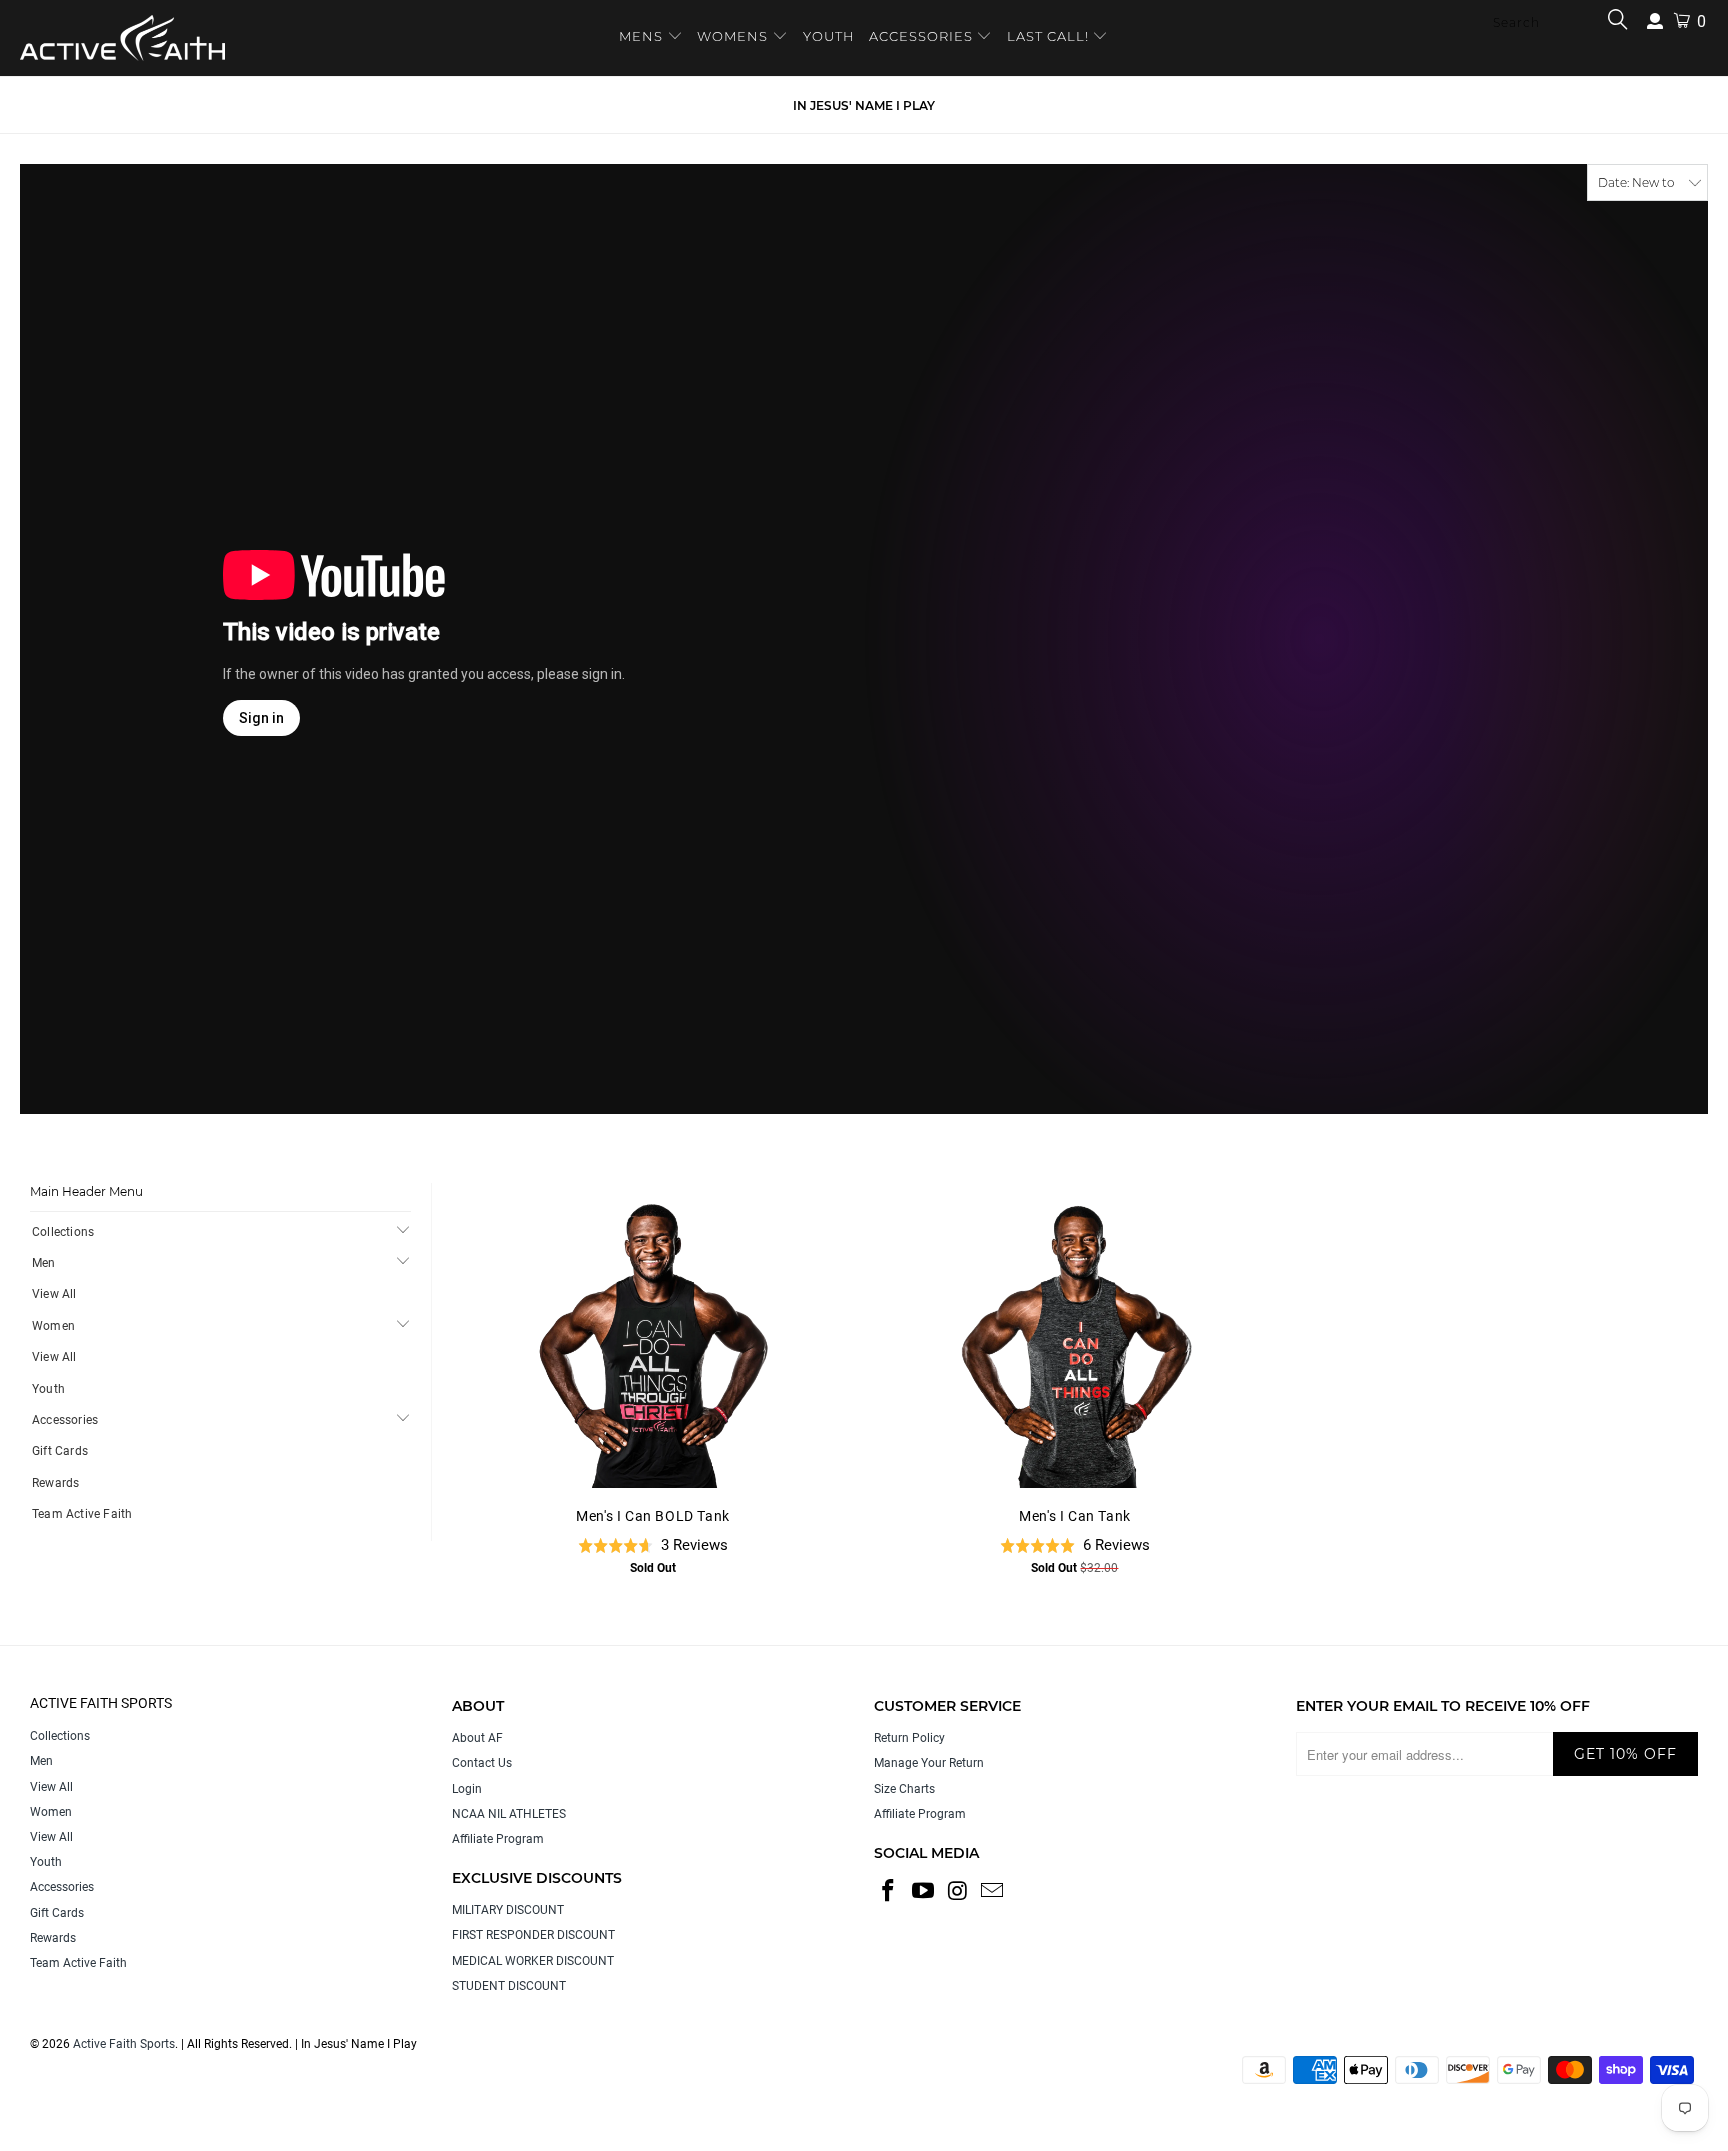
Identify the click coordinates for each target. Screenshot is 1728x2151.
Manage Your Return (929, 1763)
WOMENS (732, 36)
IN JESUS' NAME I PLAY (864, 105)
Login (467, 1789)
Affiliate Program (498, 1839)
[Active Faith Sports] (122, 38)
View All (54, 1294)
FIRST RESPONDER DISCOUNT (533, 1935)
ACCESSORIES (921, 36)
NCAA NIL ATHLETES (509, 1814)
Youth (48, 1389)
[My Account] (1655, 21)
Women (53, 1326)
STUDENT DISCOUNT (509, 1986)
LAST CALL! (1050, 36)
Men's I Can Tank (1075, 1343)
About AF (477, 1738)
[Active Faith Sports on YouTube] (924, 1892)
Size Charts (904, 1789)
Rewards (55, 1483)
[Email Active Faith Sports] (993, 1892)
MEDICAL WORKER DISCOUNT (533, 1961)
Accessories (65, 1420)
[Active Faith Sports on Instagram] (958, 1892)
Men (44, 1263)
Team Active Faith (82, 1514)
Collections (63, 1232)
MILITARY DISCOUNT (508, 1910)
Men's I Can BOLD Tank (653, 1343)
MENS (643, 36)
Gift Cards (60, 1451)
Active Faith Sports (124, 2044)
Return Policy (909, 1738)
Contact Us (482, 1763)
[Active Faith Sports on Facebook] (889, 1892)
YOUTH (829, 36)
